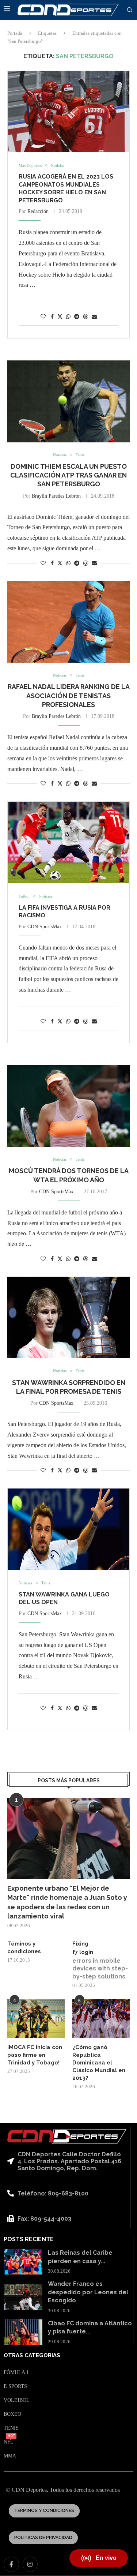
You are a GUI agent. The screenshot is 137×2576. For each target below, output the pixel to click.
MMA (10, 2456)
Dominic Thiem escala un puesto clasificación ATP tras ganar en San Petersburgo (68, 475)
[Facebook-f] (11, 2564)
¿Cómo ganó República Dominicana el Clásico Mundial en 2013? (99, 2063)
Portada (15, 33)
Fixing (80, 1944)
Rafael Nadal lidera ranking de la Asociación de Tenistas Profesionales (69, 696)
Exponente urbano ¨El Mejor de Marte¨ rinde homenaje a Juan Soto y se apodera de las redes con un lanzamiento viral (67, 1902)
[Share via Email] (94, 317)
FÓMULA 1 (16, 2373)
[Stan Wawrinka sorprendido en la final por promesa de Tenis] (68, 1317)
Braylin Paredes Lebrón (56, 496)
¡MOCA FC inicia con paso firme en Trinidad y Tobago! (35, 2055)
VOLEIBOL (17, 2400)
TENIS (11, 2428)
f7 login (83, 1952)
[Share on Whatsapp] (68, 317)
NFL (9, 2442)
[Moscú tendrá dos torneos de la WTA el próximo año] (68, 1106)
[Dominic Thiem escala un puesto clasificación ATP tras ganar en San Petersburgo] (68, 401)
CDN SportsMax (45, 927)
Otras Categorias (32, 2356)
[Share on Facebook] (52, 317)
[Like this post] (43, 317)
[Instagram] (30, 2564)
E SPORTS (15, 2386)
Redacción (38, 211)
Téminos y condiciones (24, 1948)
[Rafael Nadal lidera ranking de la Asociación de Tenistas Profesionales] (68, 622)
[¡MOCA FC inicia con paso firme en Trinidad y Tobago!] (36, 2019)
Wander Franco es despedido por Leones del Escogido (88, 2292)
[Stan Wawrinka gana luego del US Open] (68, 1529)
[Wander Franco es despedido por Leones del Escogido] (23, 2297)
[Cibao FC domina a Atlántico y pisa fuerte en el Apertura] (23, 2332)
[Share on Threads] (85, 317)
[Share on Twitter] (60, 317)
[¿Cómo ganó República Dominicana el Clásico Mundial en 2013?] (101, 2019)
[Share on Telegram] (77, 317)
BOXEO (12, 2414)
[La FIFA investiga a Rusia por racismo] (68, 842)
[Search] (130, 10)
